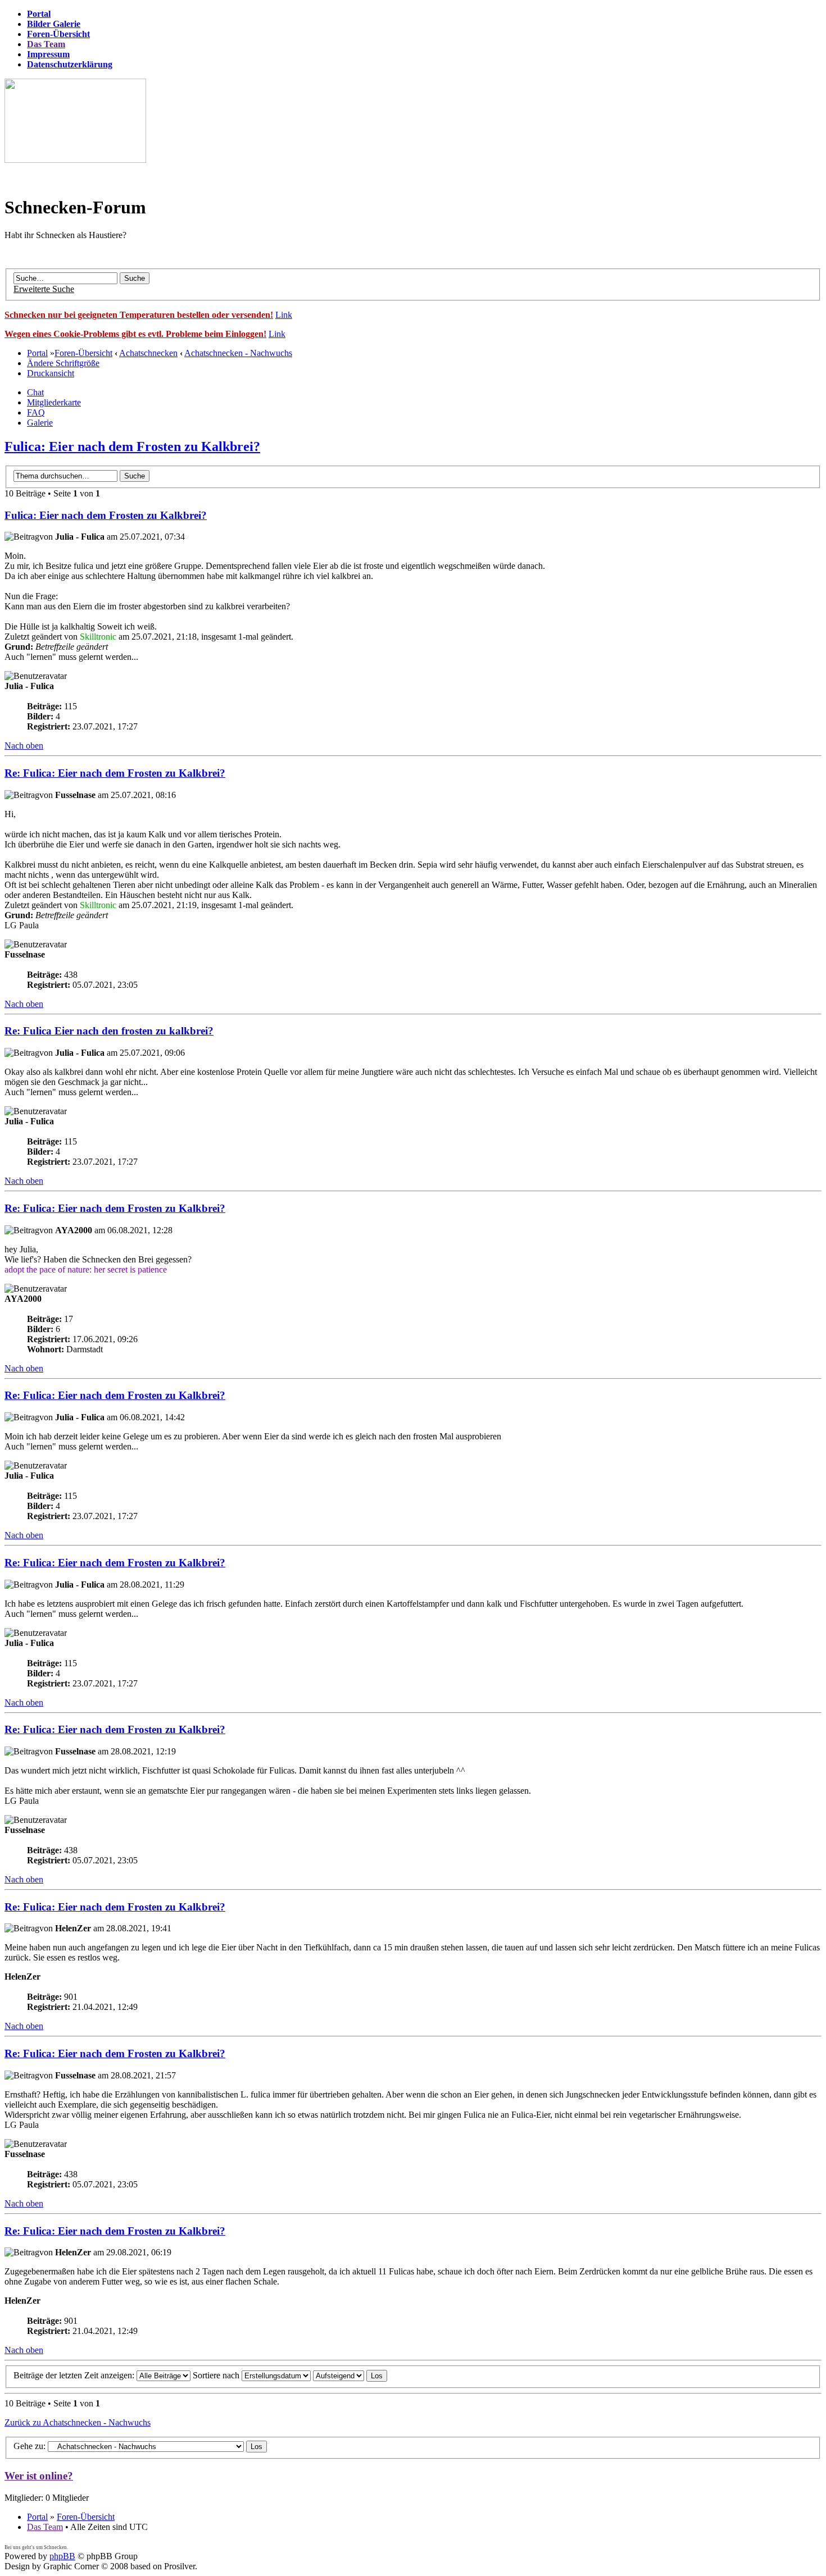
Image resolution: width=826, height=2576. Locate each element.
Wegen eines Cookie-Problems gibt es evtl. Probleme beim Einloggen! (135, 334)
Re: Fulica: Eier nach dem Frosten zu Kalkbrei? (115, 773)
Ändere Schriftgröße (63, 363)
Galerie (40, 423)
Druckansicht (51, 373)
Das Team (45, 2527)
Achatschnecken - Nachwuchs (238, 353)
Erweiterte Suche (44, 289)
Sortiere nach (217, 2375)
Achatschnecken (148, 353)
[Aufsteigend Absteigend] (350, 2375)
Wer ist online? (39, 2476)
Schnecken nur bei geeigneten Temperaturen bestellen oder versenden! (139, 315)
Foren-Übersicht (83, 353)
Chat (35, 392)
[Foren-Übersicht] (75, 160)
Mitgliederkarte (54, 402)
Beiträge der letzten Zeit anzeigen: (75, 2375)
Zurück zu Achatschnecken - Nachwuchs (78, 2422)
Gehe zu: (29, 2446)
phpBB (62, 2556)
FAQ (36, 412)
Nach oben (24, 746)
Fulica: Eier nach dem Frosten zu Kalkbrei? (132, 446)
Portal (37, 353)
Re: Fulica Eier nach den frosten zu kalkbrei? (109, 1031)
